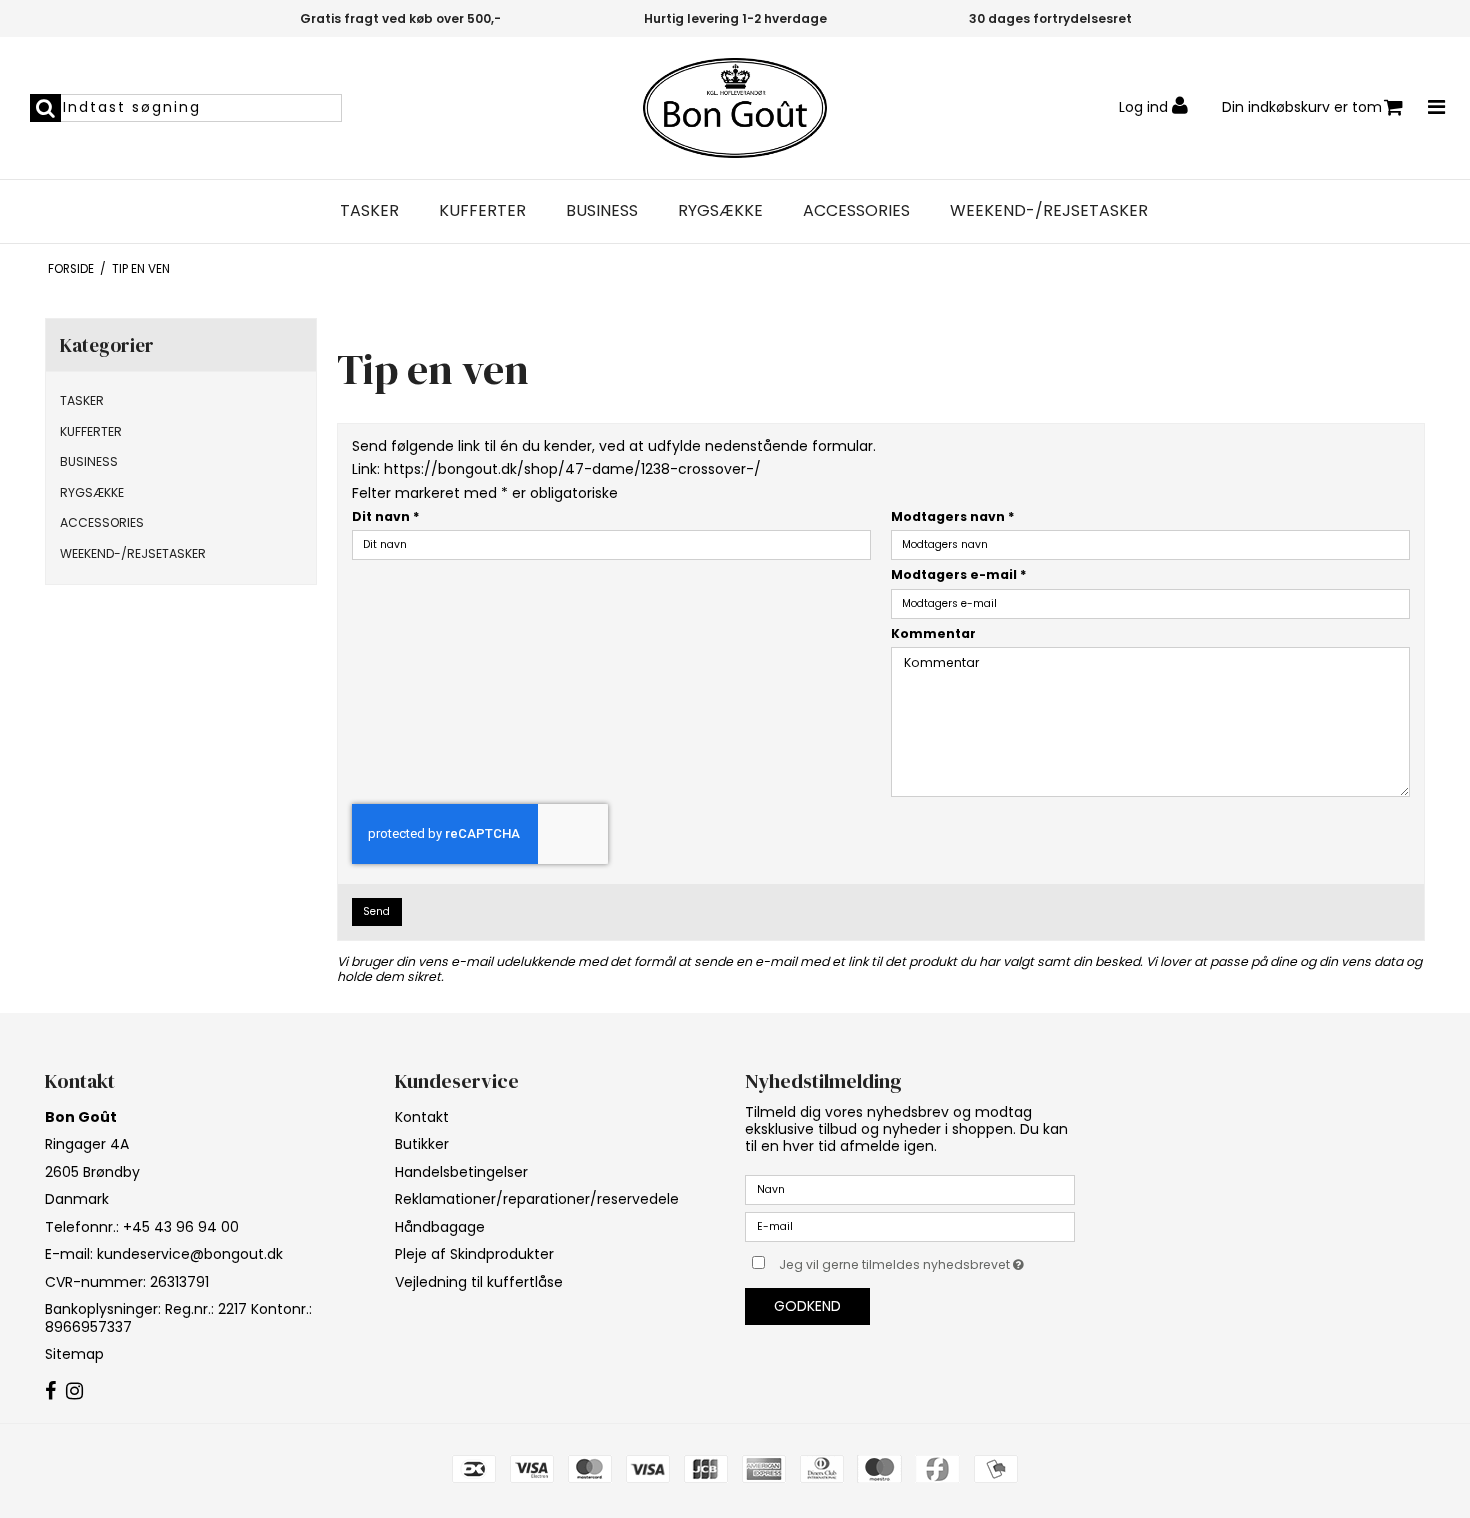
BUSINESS (602, 211)
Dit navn (386, 516)
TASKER (369, 211)
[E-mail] (910, 1226)
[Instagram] (74, 1392)
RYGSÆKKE (720, 211)
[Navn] (910, 1189)
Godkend (807, 1306)
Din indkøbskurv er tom (1302, 107)
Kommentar (933, 633)
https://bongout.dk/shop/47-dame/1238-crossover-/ (572, 469)
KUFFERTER (482, 211)
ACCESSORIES (856, 211)
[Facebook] (50, 1392)
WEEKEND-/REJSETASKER (1049, 211)
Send (376, 911)
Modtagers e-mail (959, 574)
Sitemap (74, 1354)
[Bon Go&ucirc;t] (734, 108)
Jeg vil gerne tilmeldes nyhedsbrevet (927, 1261)
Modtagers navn (953, 516)
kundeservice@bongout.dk (190, 1254)
